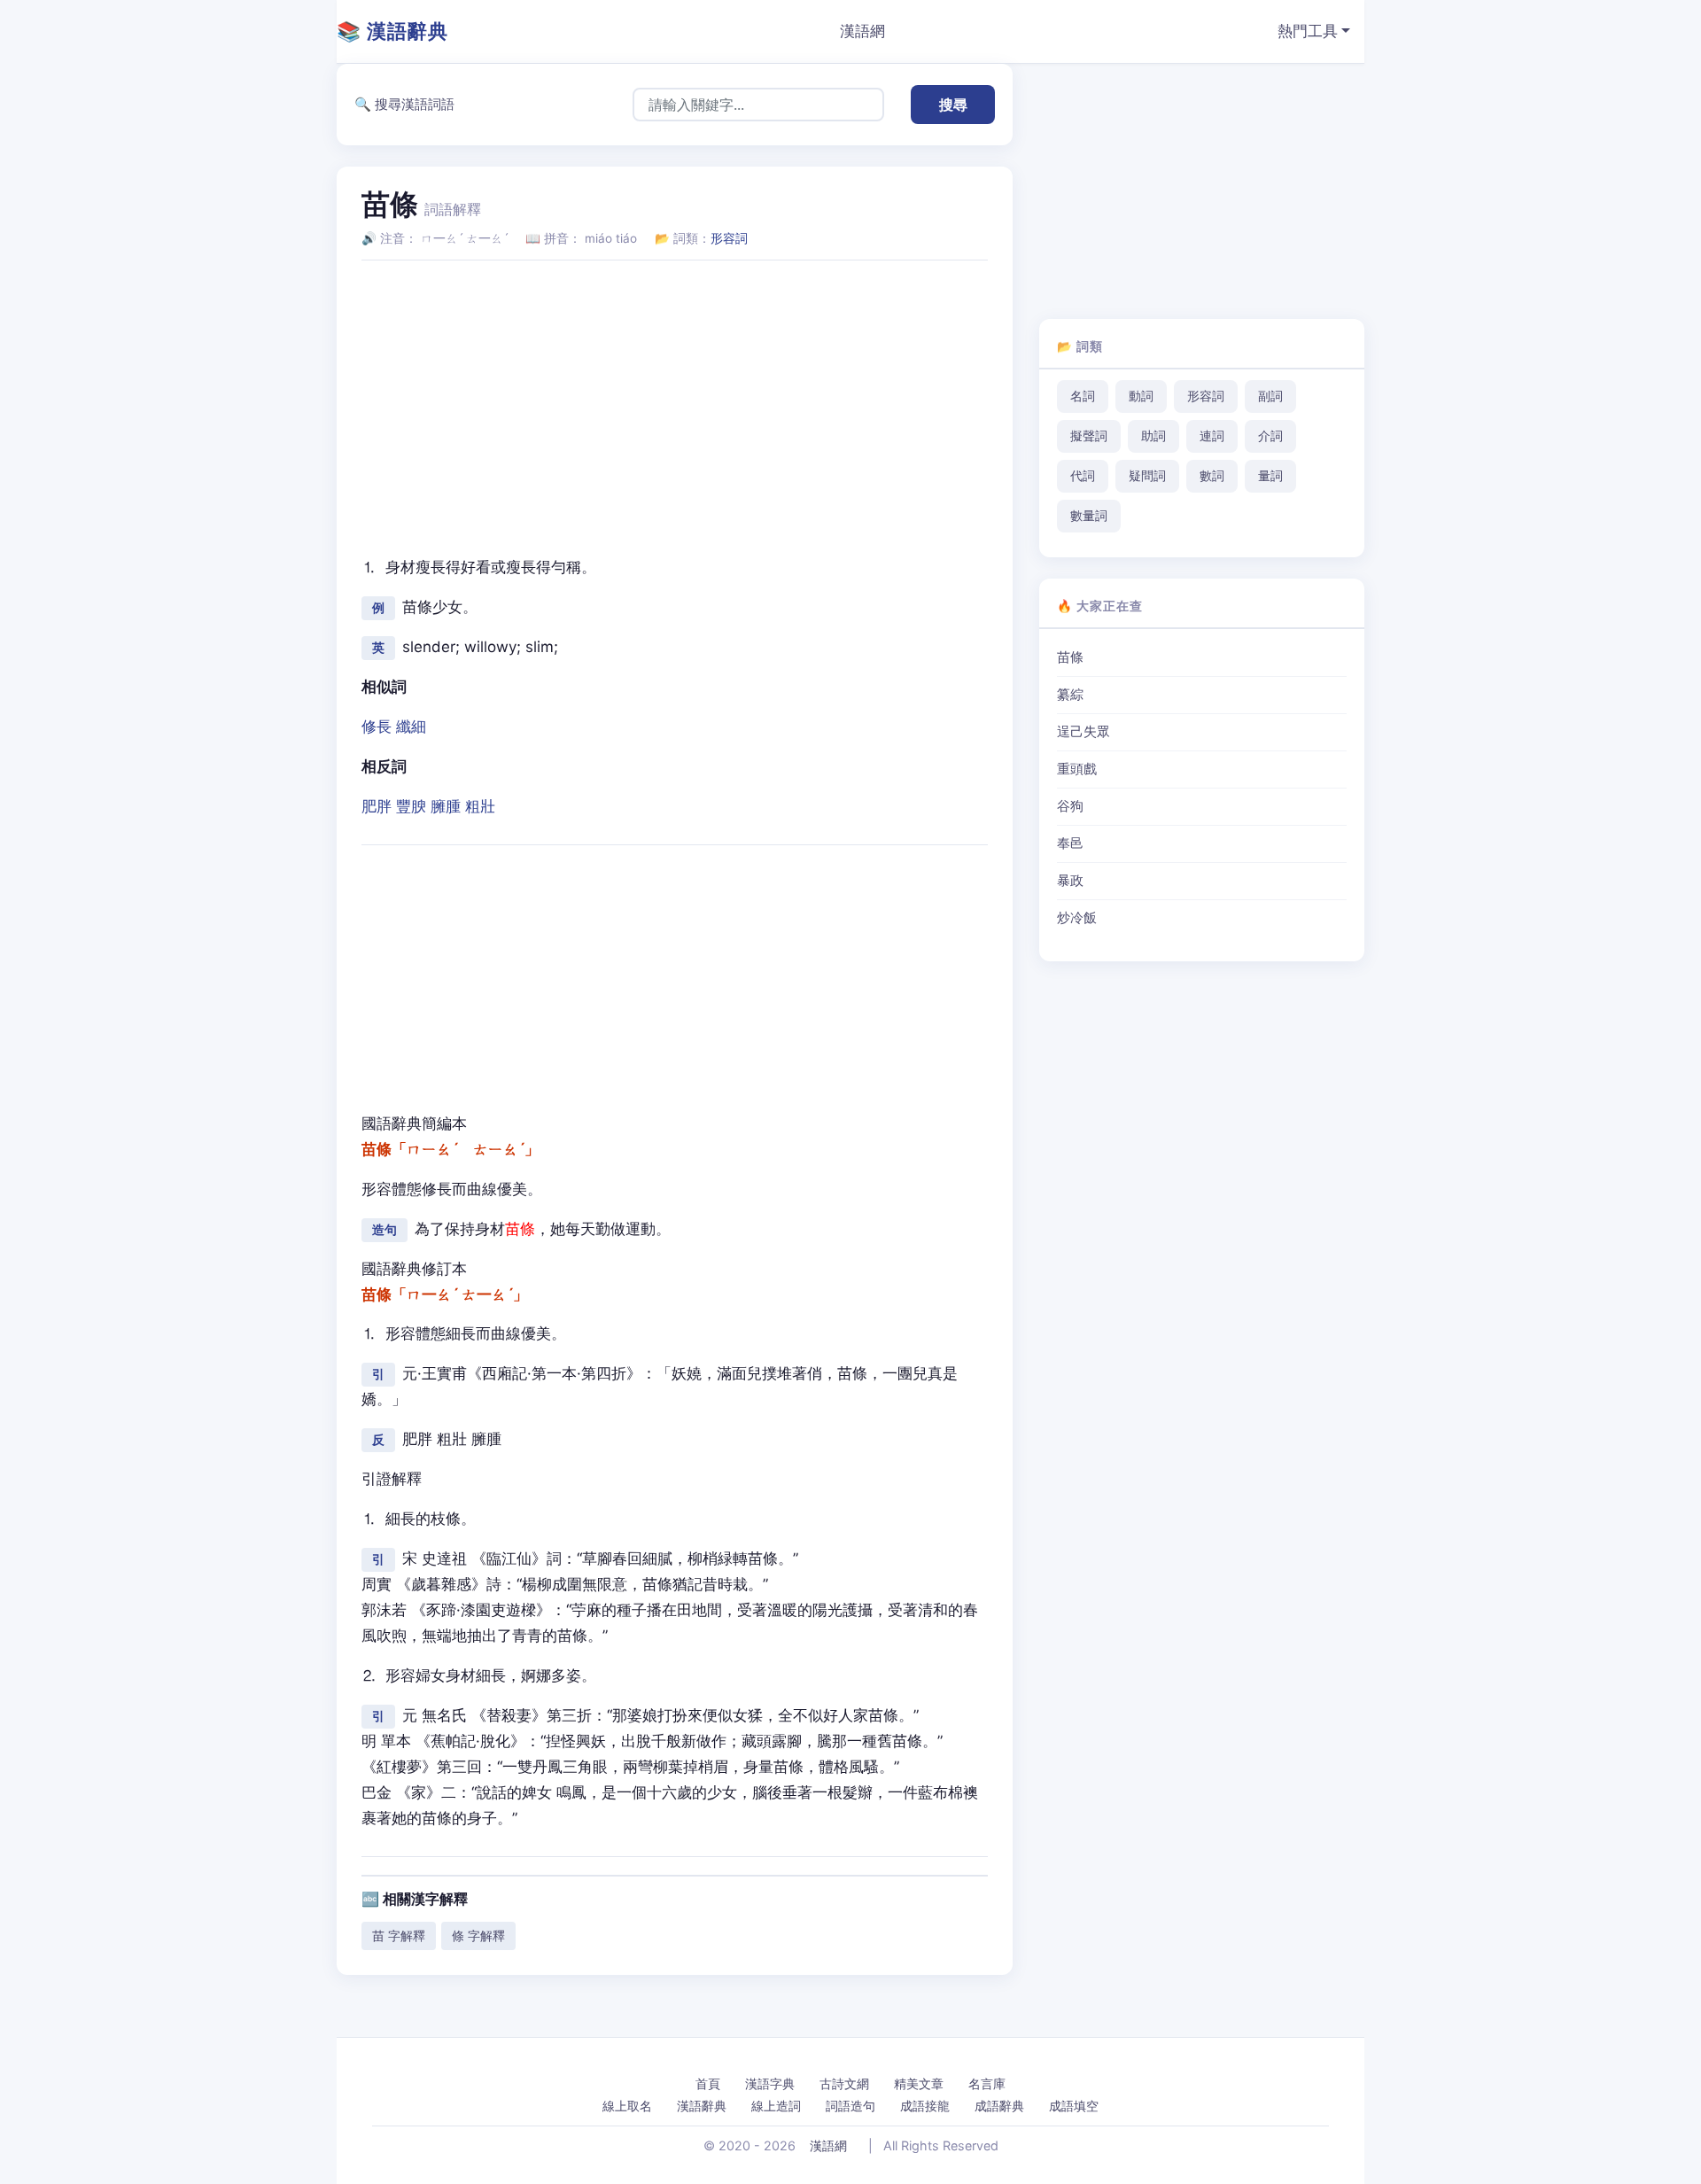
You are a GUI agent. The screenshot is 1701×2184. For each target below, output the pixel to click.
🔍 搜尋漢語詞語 (404, 104)
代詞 (1083, 476)
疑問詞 (1147, 476)
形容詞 (729, 238)
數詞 (1212, 476)
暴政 (1070, 881)
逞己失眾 (1084, 732)
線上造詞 (776, 2106)
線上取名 (627, 2106)
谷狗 (1070, 806)
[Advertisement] (675, 399)
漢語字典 (770, 2083)
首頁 (708, 2083)
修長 (377, 727)
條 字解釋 (478, 1935)
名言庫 (987, 2083)
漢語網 (862, 31)
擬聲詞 (1089, 436)
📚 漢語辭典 (392, 31)
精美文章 (919, 2083)
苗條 (1070, 657)
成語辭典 (999, 2106)
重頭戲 (1077, 769)
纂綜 (1070, 695)
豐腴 (411, 806)
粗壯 (480, 806)
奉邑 (1070, 843)
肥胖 (377, 806)
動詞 (1141, 396)
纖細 (411, 727)
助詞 (1153, 436)
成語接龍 (925, 2106)
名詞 (1083, 396)
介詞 (1270, 436)
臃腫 (446, 806)
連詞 (1212, 436)
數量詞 (1089, 516)
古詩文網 (844, 2083)
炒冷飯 (1077, 918)
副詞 (1270, 396)
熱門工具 (1308, 31)
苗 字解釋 (399, 1935)
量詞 (1270, 476)
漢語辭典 (702, 2106)
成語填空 (1074, 2106)
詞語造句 (850, 2106)
